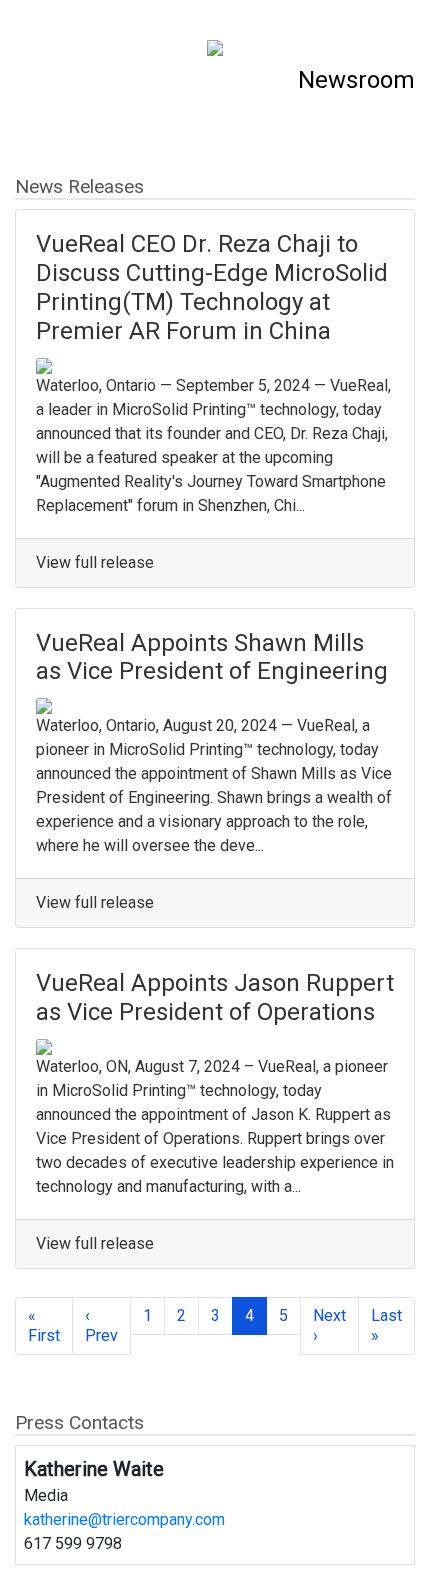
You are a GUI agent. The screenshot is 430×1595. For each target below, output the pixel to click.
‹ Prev (101, 1325)
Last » (386, 1325)
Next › (329, 1325)
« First (44, 1325)
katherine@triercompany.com (124, 1519)
